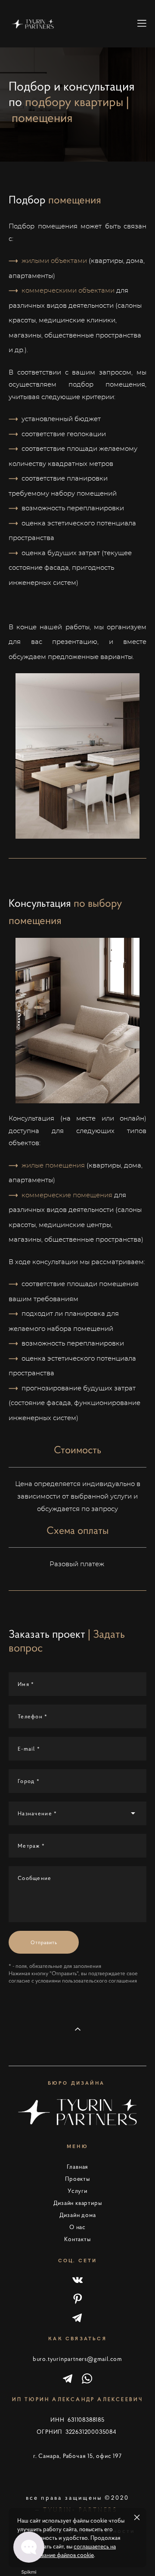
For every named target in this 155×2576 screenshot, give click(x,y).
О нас (77, 2227)
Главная (78, 2167)
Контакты (77, 2239)
